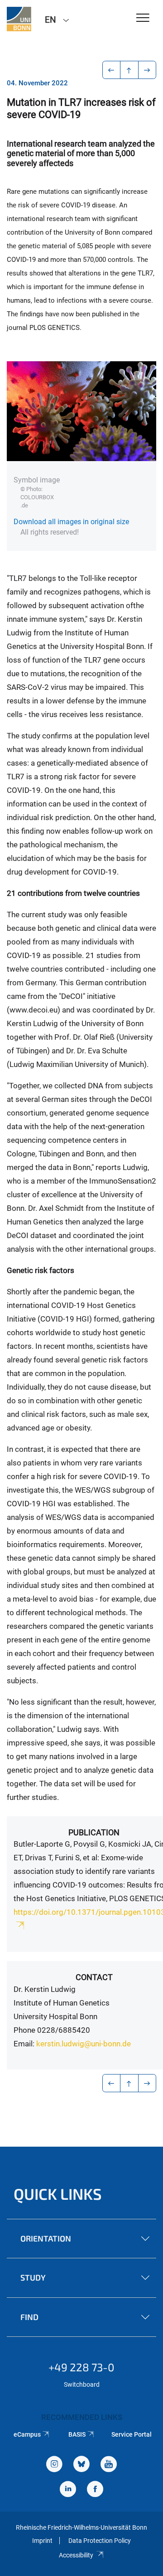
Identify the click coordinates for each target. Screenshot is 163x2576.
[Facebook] (95, 2490)
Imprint (42, 2541)
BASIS (77, 2434)
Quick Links (58, 2194)
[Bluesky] (81, 2465)
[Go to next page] (147, 70)
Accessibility (76, 2555)
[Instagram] (54, 2465)
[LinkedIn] (68, 2490)
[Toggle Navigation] (143, 18)
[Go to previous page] (112, 70)
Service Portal (132, 2434)
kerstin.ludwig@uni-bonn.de (84, 2044)
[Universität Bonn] (19, 19)
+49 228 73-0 (81, 2367)
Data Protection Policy (100, 2541)
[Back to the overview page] (129, 70)
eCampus (27, 2434)
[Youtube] (109, 2465)
